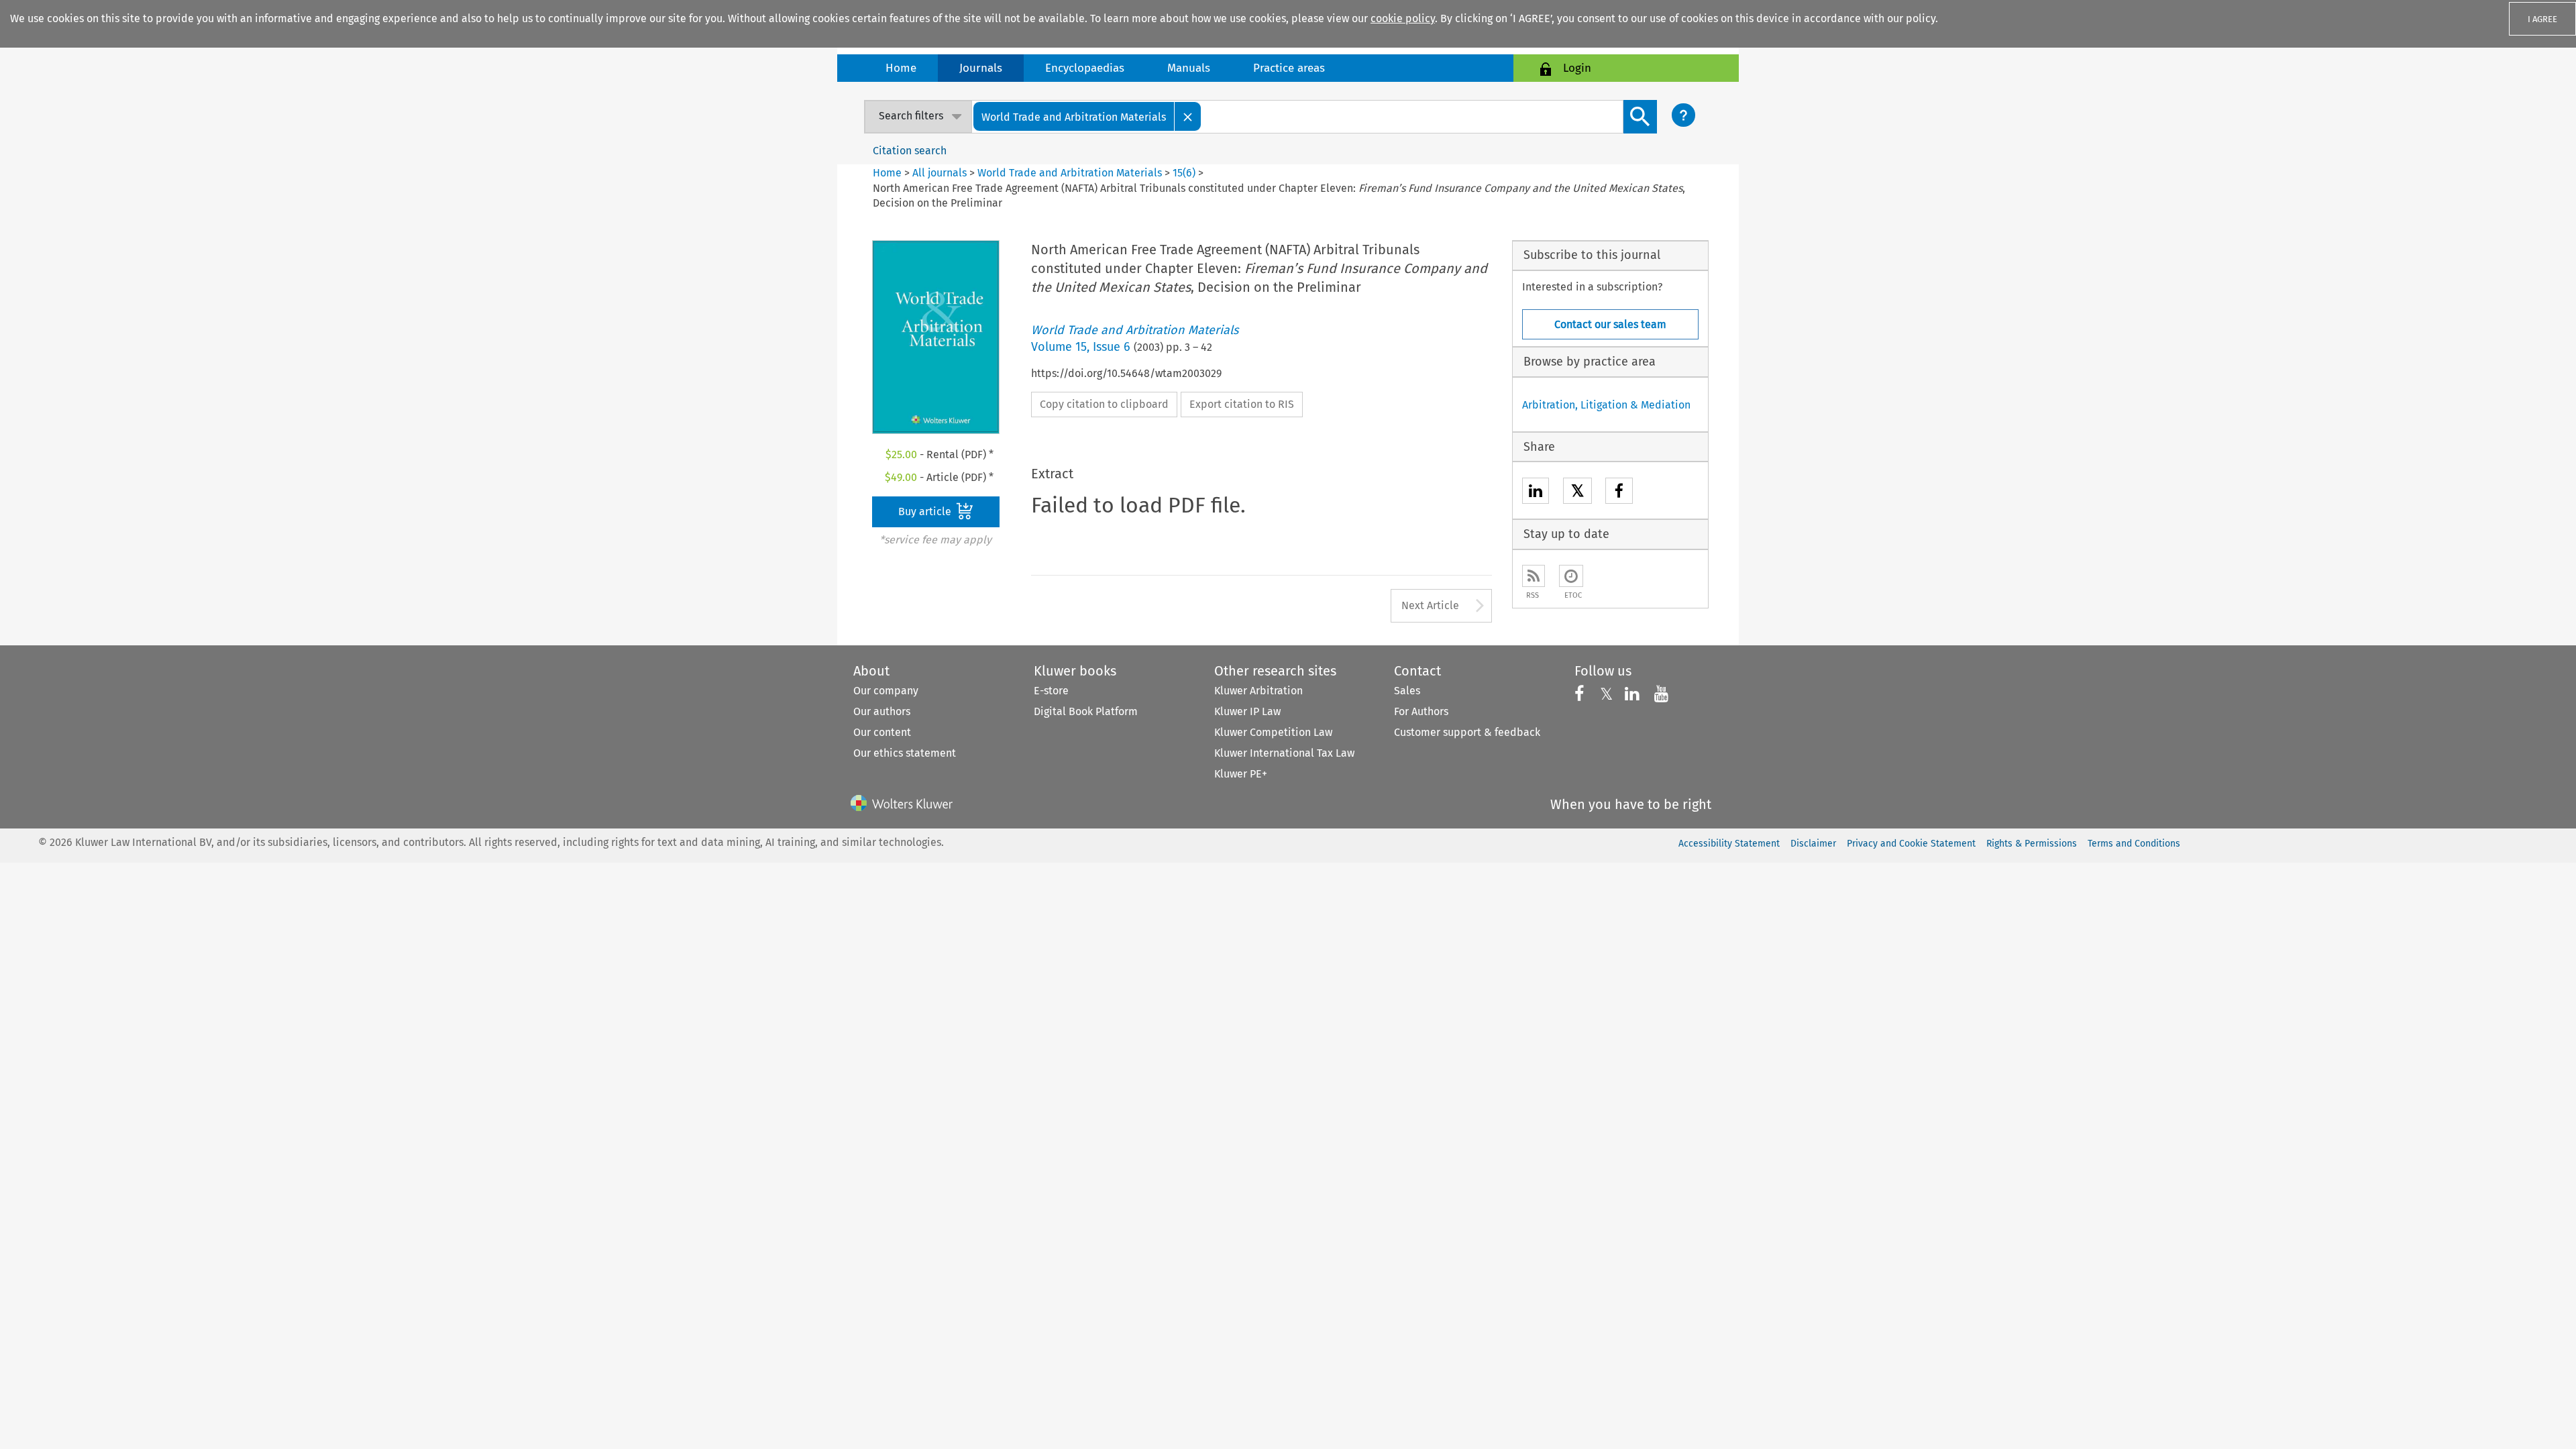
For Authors (1421, 711)
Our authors (882, 711)
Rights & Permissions (2032, 844)
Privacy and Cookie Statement (1911, 844)
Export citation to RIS (1242, 404)
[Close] (1188, 116)
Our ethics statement (905, 753)
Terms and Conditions (2134, 844)
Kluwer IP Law (1247, 711)
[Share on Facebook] (1619, 493)
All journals (941, 173)
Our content (882, 732)
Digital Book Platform (1086, 711)
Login (1577, 68)
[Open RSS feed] (1534, 576)
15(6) (1184, 173)
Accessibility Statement (1729, 844)
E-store (1051, 691)
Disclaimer (1813, 844)
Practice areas (1289, 68)
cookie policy (1403, 18)
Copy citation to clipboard (1104, 404)
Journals (981, 68)
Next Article (1430, 605)
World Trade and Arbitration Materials (1070, 173)
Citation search (910, 151)
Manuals (1189, 68)
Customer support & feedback (1467, 732)
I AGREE (2542, 19)
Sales (1407, 691)
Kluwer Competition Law (1273, 732)
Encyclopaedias (1085, 68)
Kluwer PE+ (1241, 774)
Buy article (926, 512)
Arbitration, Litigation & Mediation (1606, 405)
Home (901, 68)
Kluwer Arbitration (1258, 691)
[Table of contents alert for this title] (1571, 576)
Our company (886, 691)
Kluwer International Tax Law (1284, 753)
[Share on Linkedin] (1536, 493)
